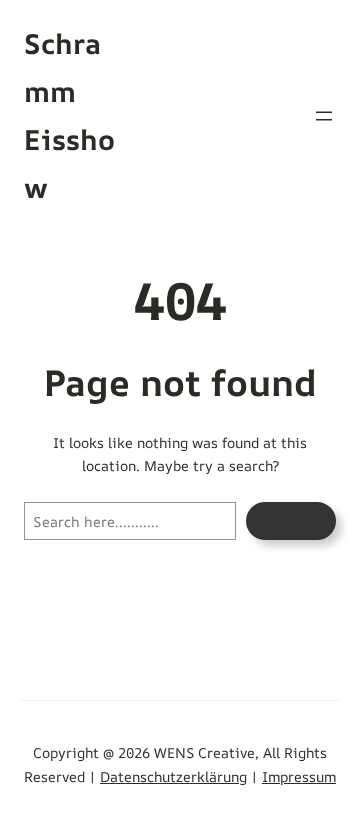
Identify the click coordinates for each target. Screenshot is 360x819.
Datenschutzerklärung (173, 776)
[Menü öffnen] (324, 116)
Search (291, 520)
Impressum (299, 776)
